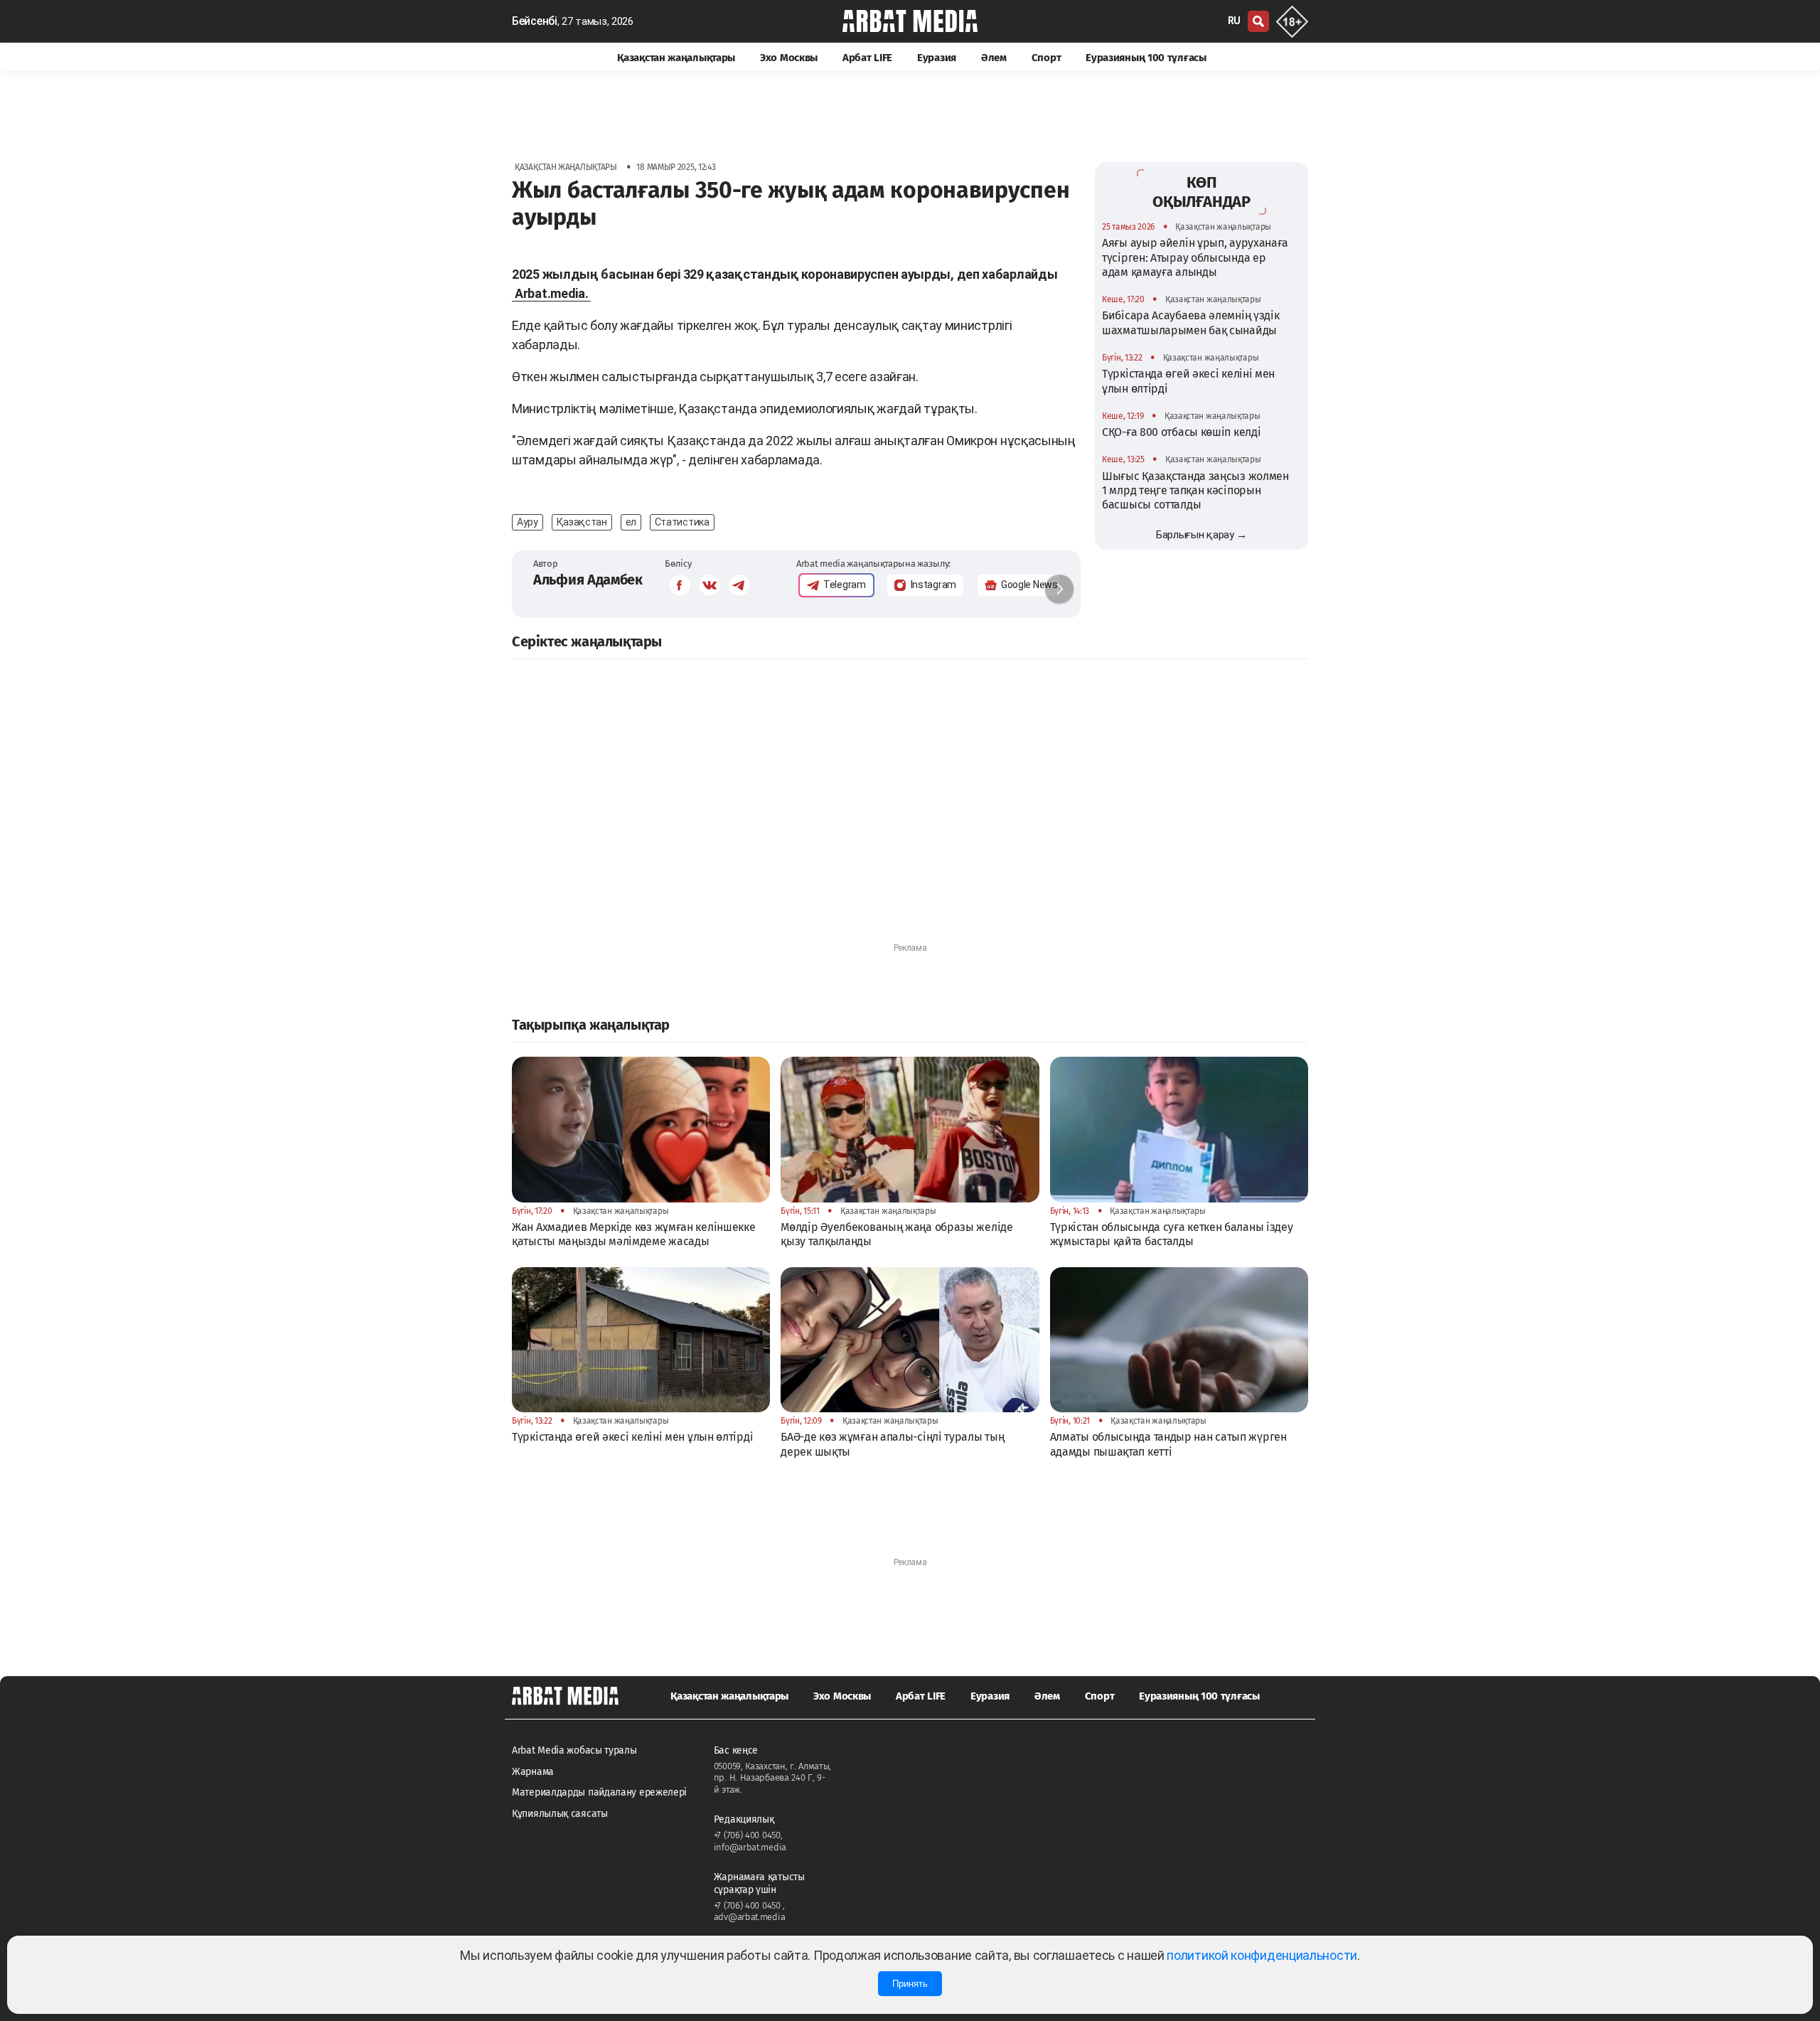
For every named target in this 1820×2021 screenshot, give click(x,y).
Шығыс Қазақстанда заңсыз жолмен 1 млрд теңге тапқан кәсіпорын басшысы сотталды (1195, 491)
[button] (1059, 589)
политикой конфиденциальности (1262, 1955)
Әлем (994, 58)
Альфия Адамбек (588, 580)
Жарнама (533, 1772)
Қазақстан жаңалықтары (676, 58)
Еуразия (937, 58)
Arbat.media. (551, 293)
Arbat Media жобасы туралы (574, 1750)
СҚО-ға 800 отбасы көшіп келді (1181, 432)
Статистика (682, 522)
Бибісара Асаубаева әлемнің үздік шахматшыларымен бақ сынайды (1190, 322)
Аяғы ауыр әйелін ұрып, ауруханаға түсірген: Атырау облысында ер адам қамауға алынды (1195, 257)
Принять (910, 1984)
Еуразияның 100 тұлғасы (1146, 58)
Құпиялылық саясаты (560, 1814)
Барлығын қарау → (1201, 535)
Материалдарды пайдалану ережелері (599, 1792)
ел (631, 522)
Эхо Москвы (789, 58)
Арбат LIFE (867, 58)
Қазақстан (582, 522)
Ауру (528, 522)
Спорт (1046, 58)
